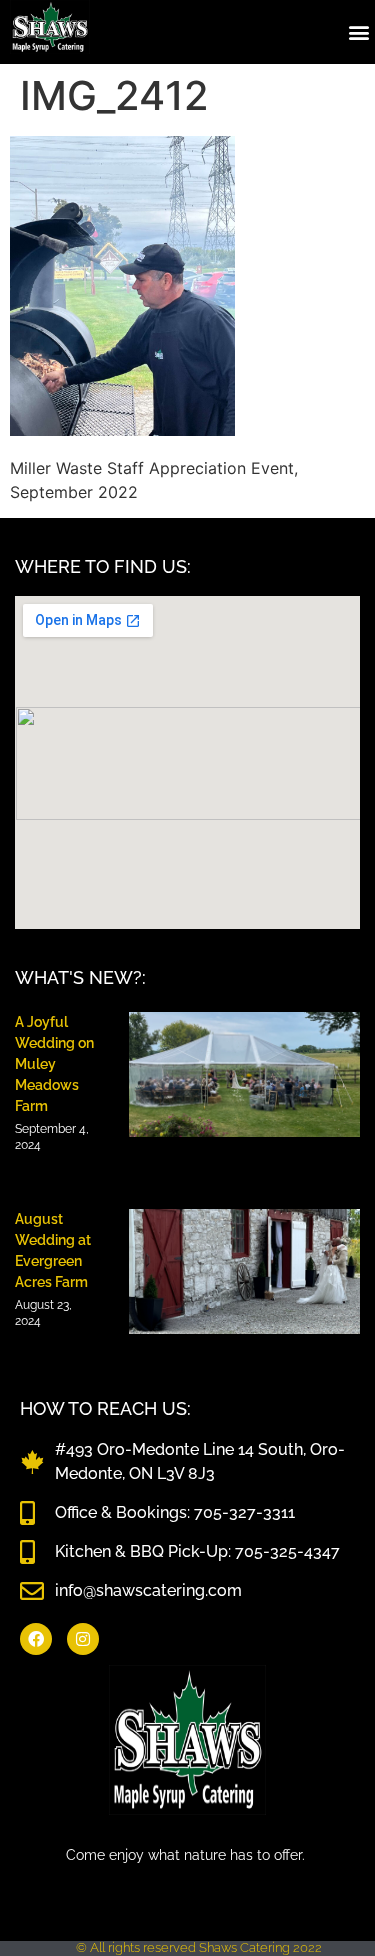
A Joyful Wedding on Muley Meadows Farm (54, 1064)
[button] (358, 31)
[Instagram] (83, 1639)
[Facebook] (36, 1639)
